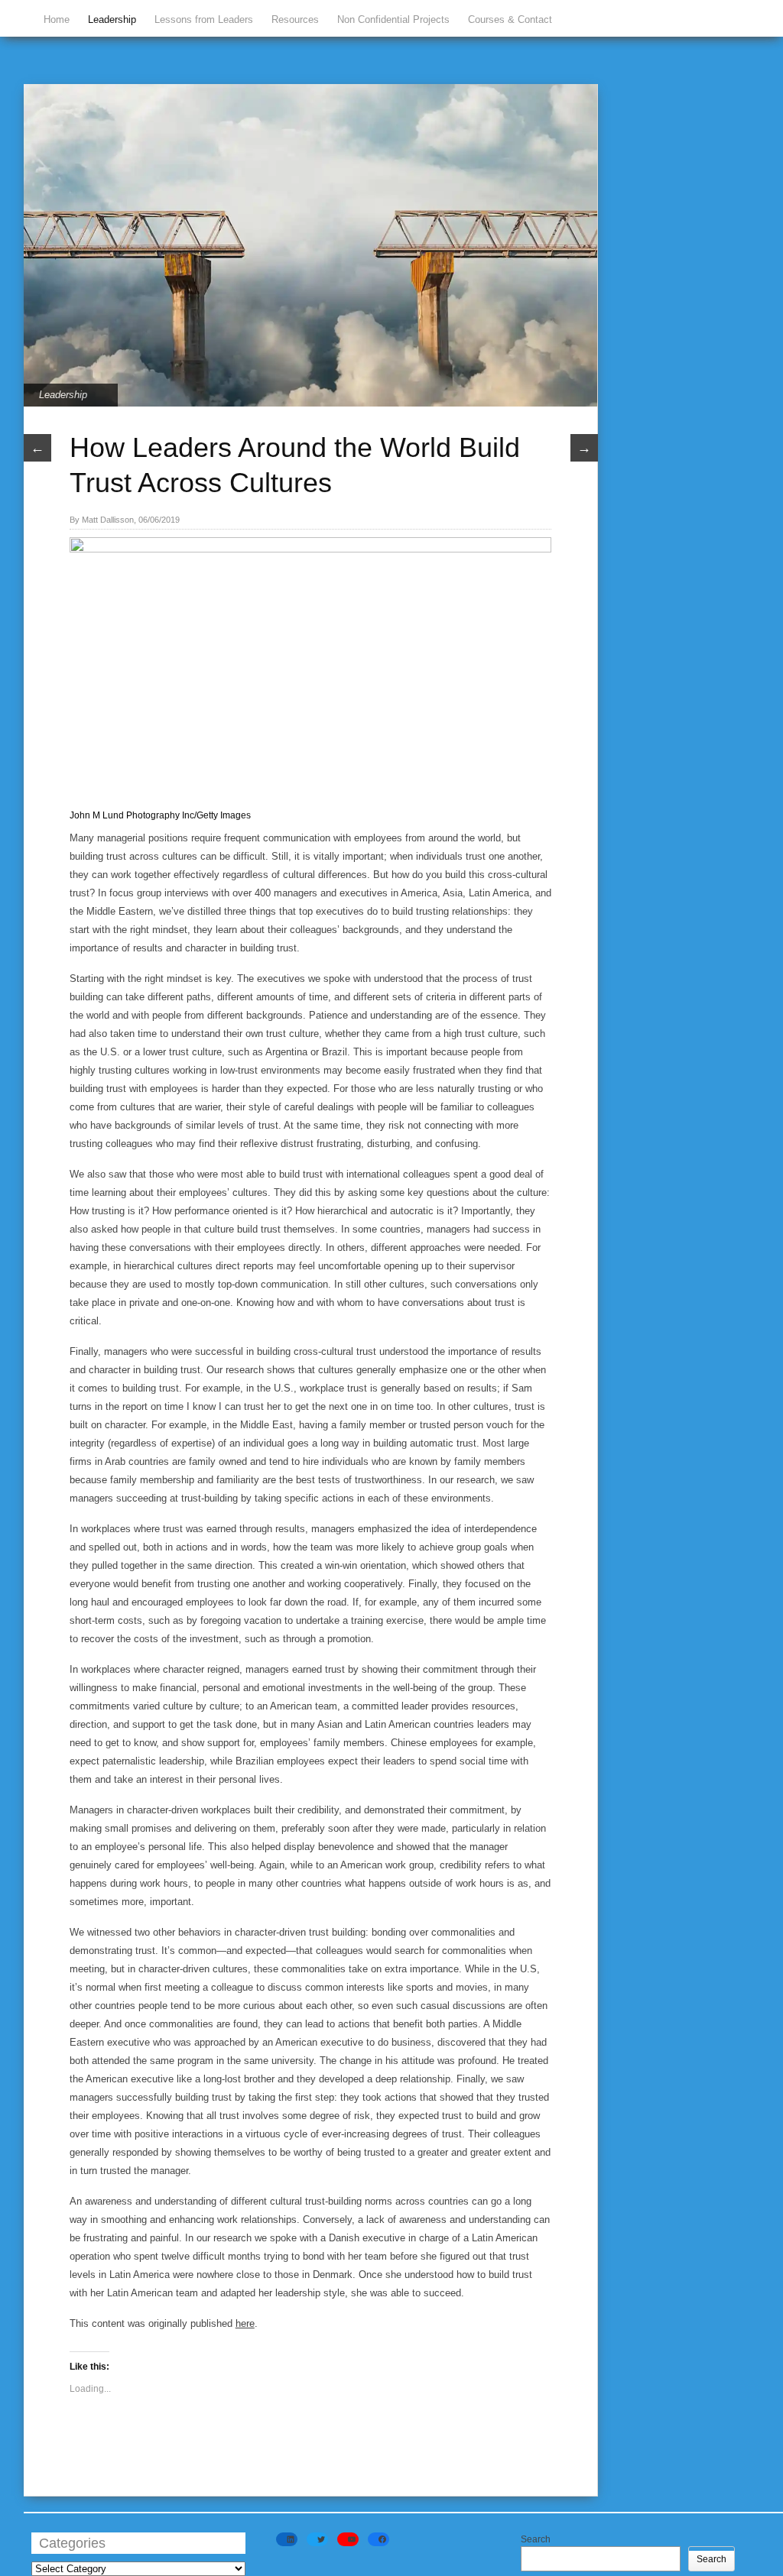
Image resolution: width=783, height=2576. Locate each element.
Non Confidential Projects (393, 19)
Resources (295, 19)
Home (57, 19)
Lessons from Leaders (204, 19)
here (245, 2323)
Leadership (112, 19)
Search (536, 2539)
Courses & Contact (510, 19)
